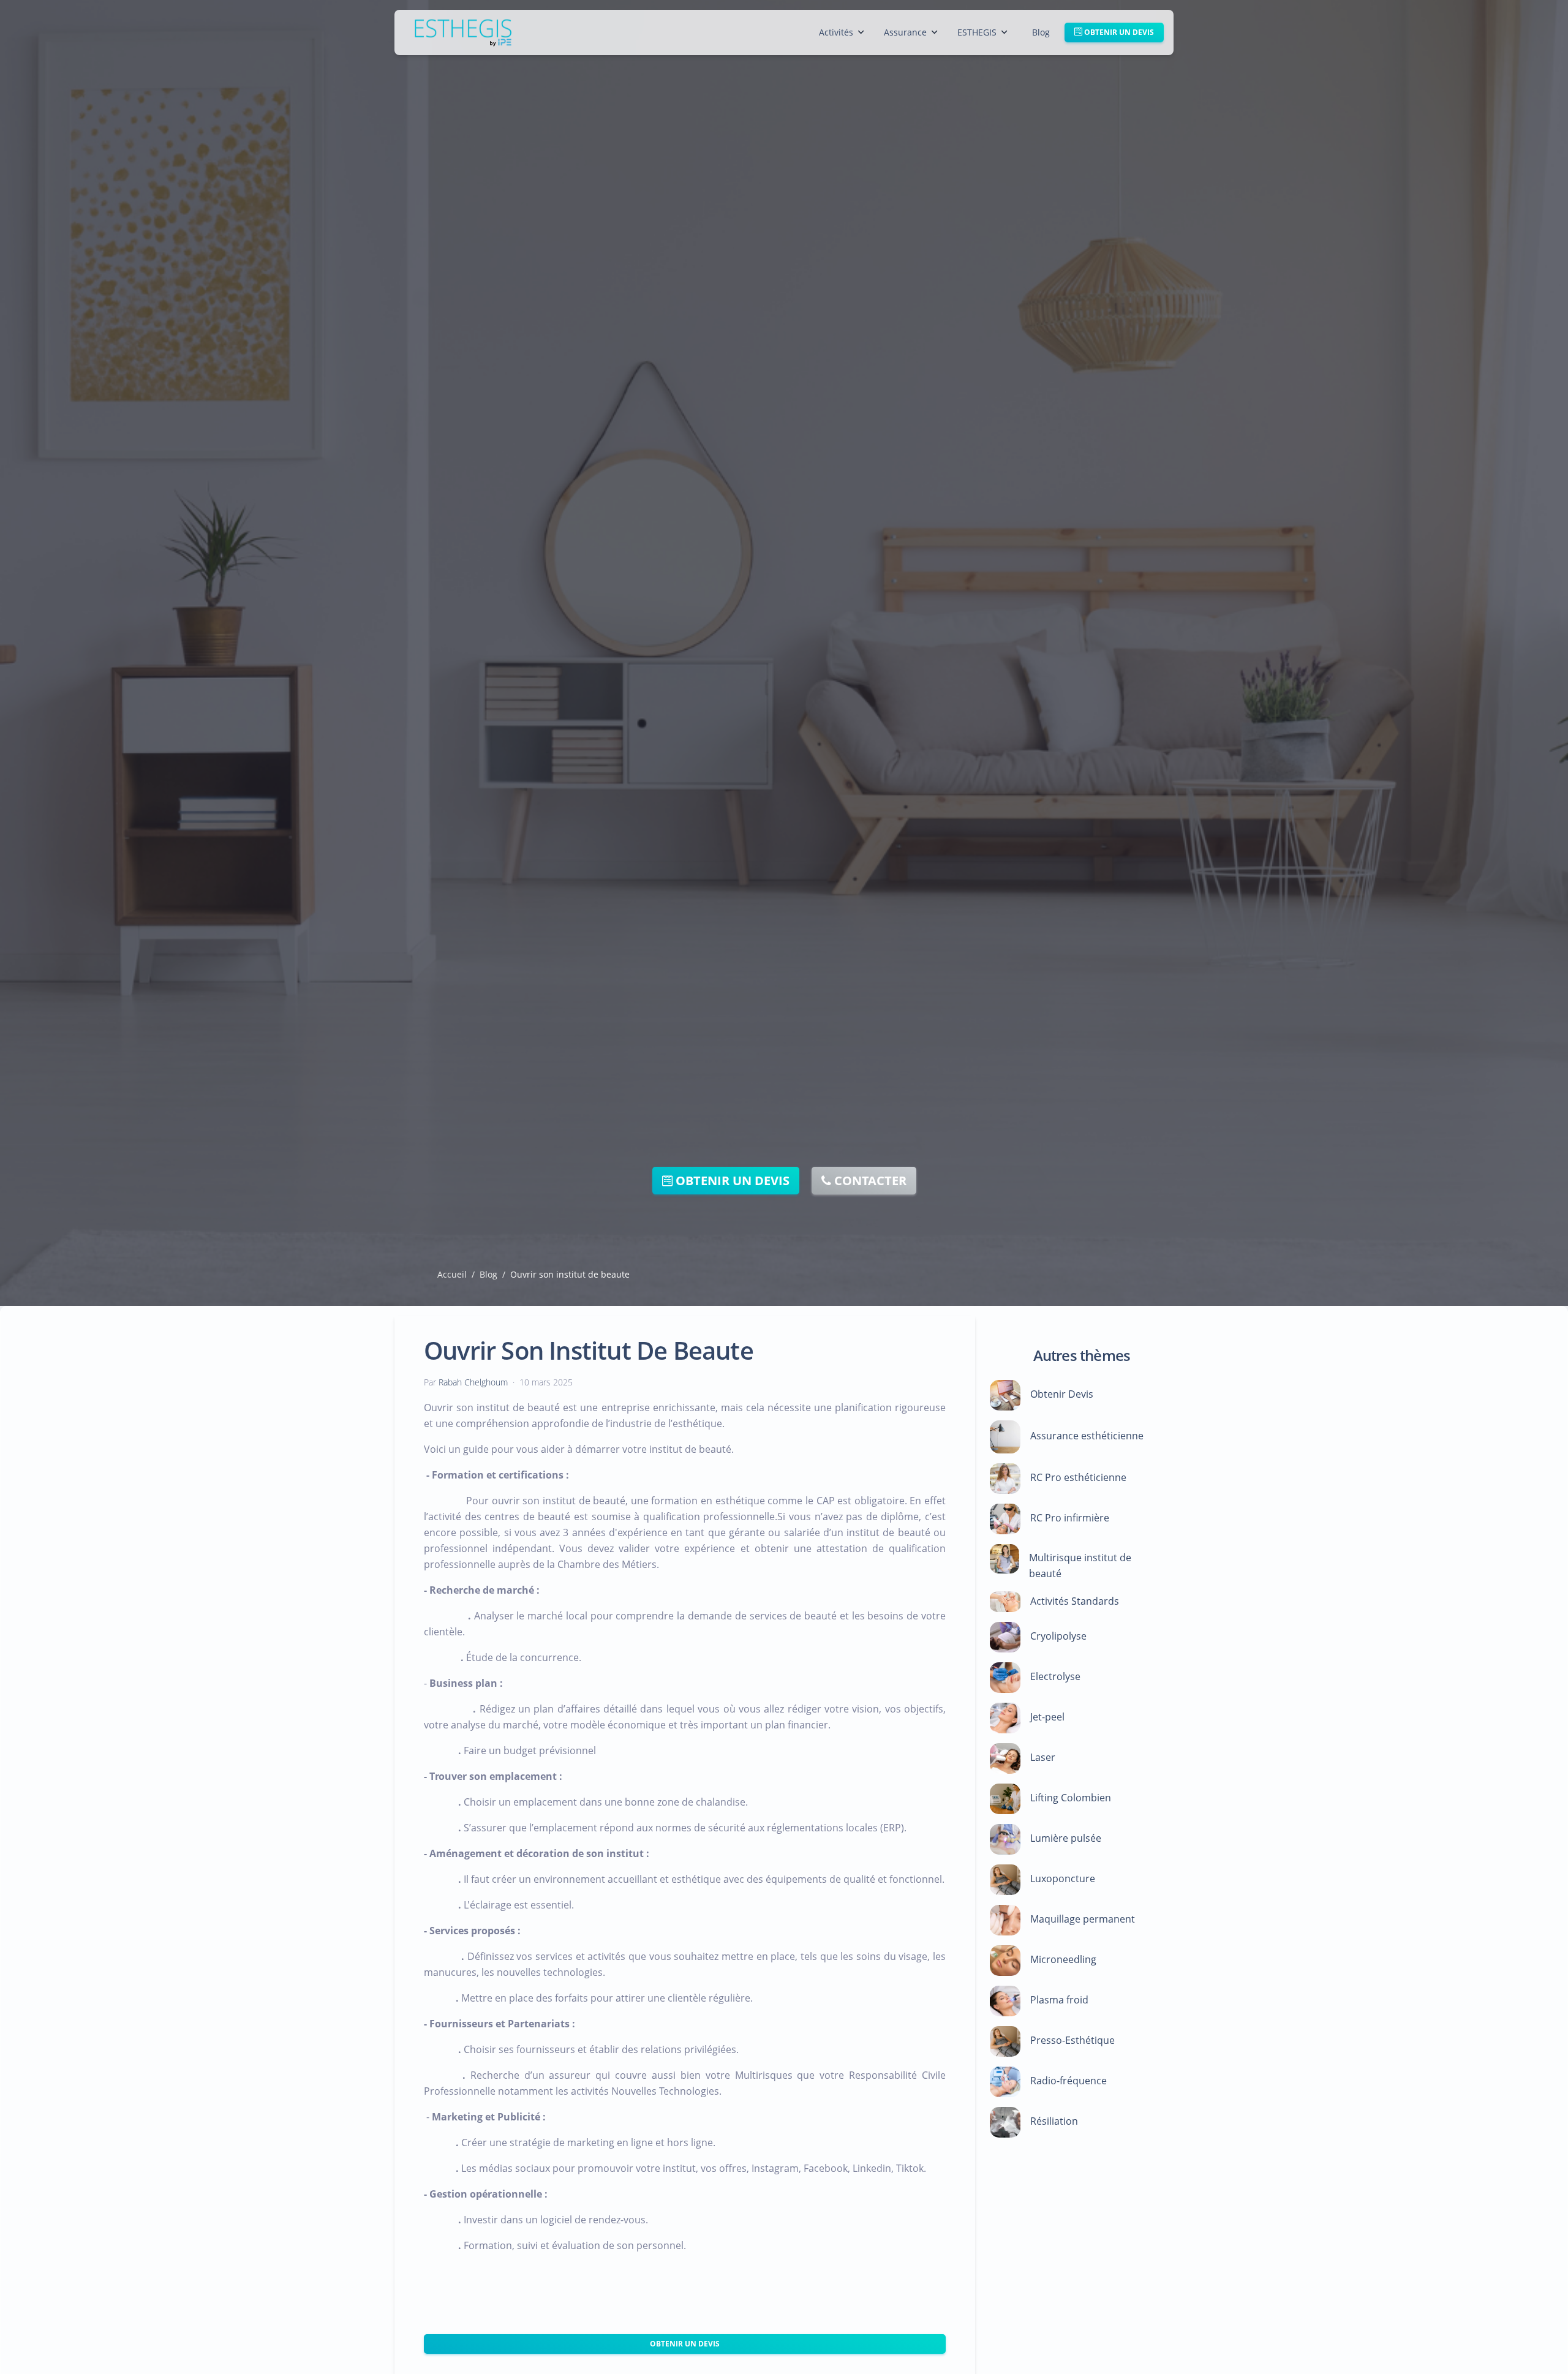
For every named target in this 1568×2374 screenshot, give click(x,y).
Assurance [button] (905, 32)
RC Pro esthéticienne (1078, 1477)
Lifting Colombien (1071, 1798)
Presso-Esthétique (1072, 2040)
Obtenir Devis (1062, 1394)
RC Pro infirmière (1070, 1518)
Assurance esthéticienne (1087, 1436)
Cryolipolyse (1058, 1636)
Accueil (452, 1274)
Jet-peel (1047, 1717)
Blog (1041, 32)
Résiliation (1054, 2121)
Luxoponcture (1063, 1878)
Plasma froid (1059, 2000)
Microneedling (1063, 1959)
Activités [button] (836, 32)
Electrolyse (1055, 1676)
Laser (1043, 1757)
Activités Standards (1075, 1600)
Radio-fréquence (1069, 2081)
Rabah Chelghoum (473, 1382)
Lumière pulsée (1066, 1838)
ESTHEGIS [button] (977, 32)
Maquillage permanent (1083, 1919)
